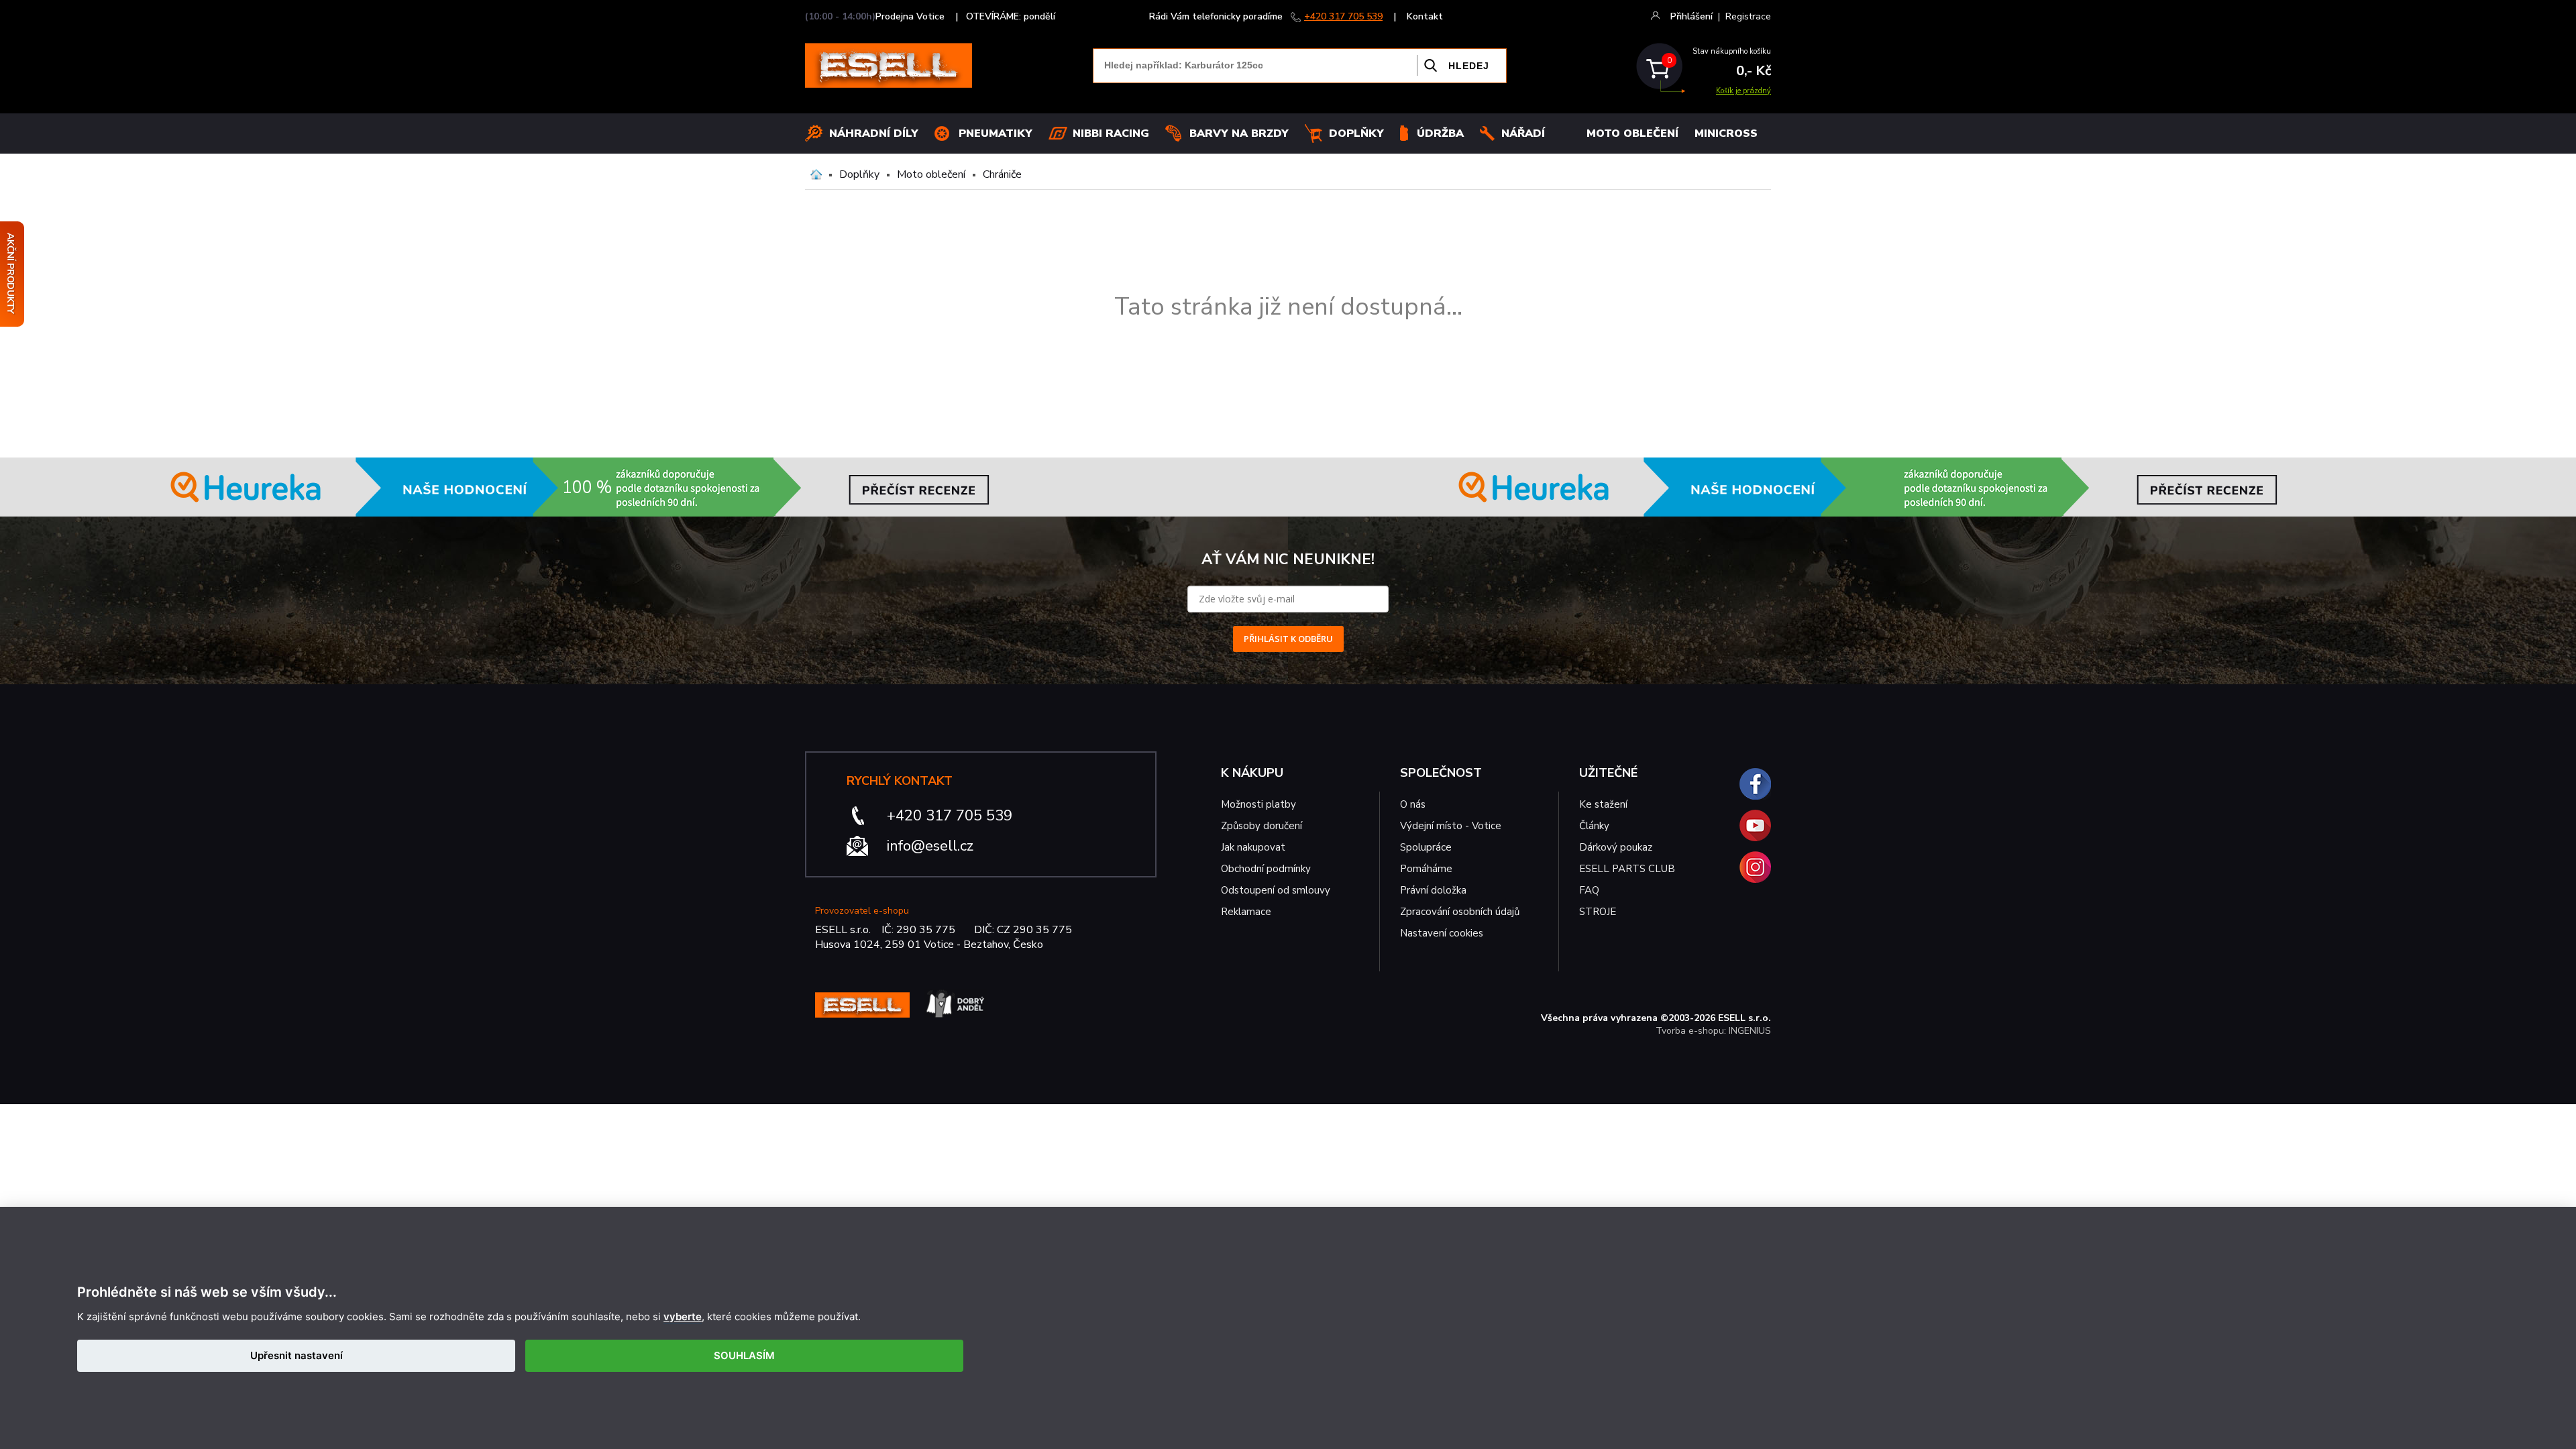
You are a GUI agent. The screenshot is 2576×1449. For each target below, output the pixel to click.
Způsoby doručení (1262, 826)
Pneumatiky (996, 133)
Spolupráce (1426, 847)
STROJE (1598, 912)
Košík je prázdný (1743, 91)
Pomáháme (1426, 869)
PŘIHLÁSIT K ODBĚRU (1288, 639)
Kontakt (1425, 16)
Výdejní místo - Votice (1451, 826)
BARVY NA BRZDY (1239, 133)
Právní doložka (1433, 890)
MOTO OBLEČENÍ (1632, 133)
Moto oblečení (931, 174)
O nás (1413, 804)
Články (1594, 826)
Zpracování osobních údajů (1460, 912)
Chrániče (1002, 174)
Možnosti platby (1258, 804)
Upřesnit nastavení (297, 1355)
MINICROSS (1726, 133)
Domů (816, 174)
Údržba (1440, 133)
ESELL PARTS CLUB (1627, 869)
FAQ (1589, 890)
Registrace (1748, 16)
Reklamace (1246, 912)
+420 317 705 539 (1343, 16)
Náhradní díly (874, 133)
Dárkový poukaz (1616, 847)
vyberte (683, 1317)
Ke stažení (1603, 804)
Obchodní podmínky (1266, 869)
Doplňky (1356, 133)
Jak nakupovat (1253, 847)
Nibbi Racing (1111, 133)
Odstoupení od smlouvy (1276, 890)
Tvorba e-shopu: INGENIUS (1713, 1031)
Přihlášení (1692, 16)
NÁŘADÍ (1523, 133)
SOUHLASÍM (744, 1355)
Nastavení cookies (1442, 933)
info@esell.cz (930, 846)
